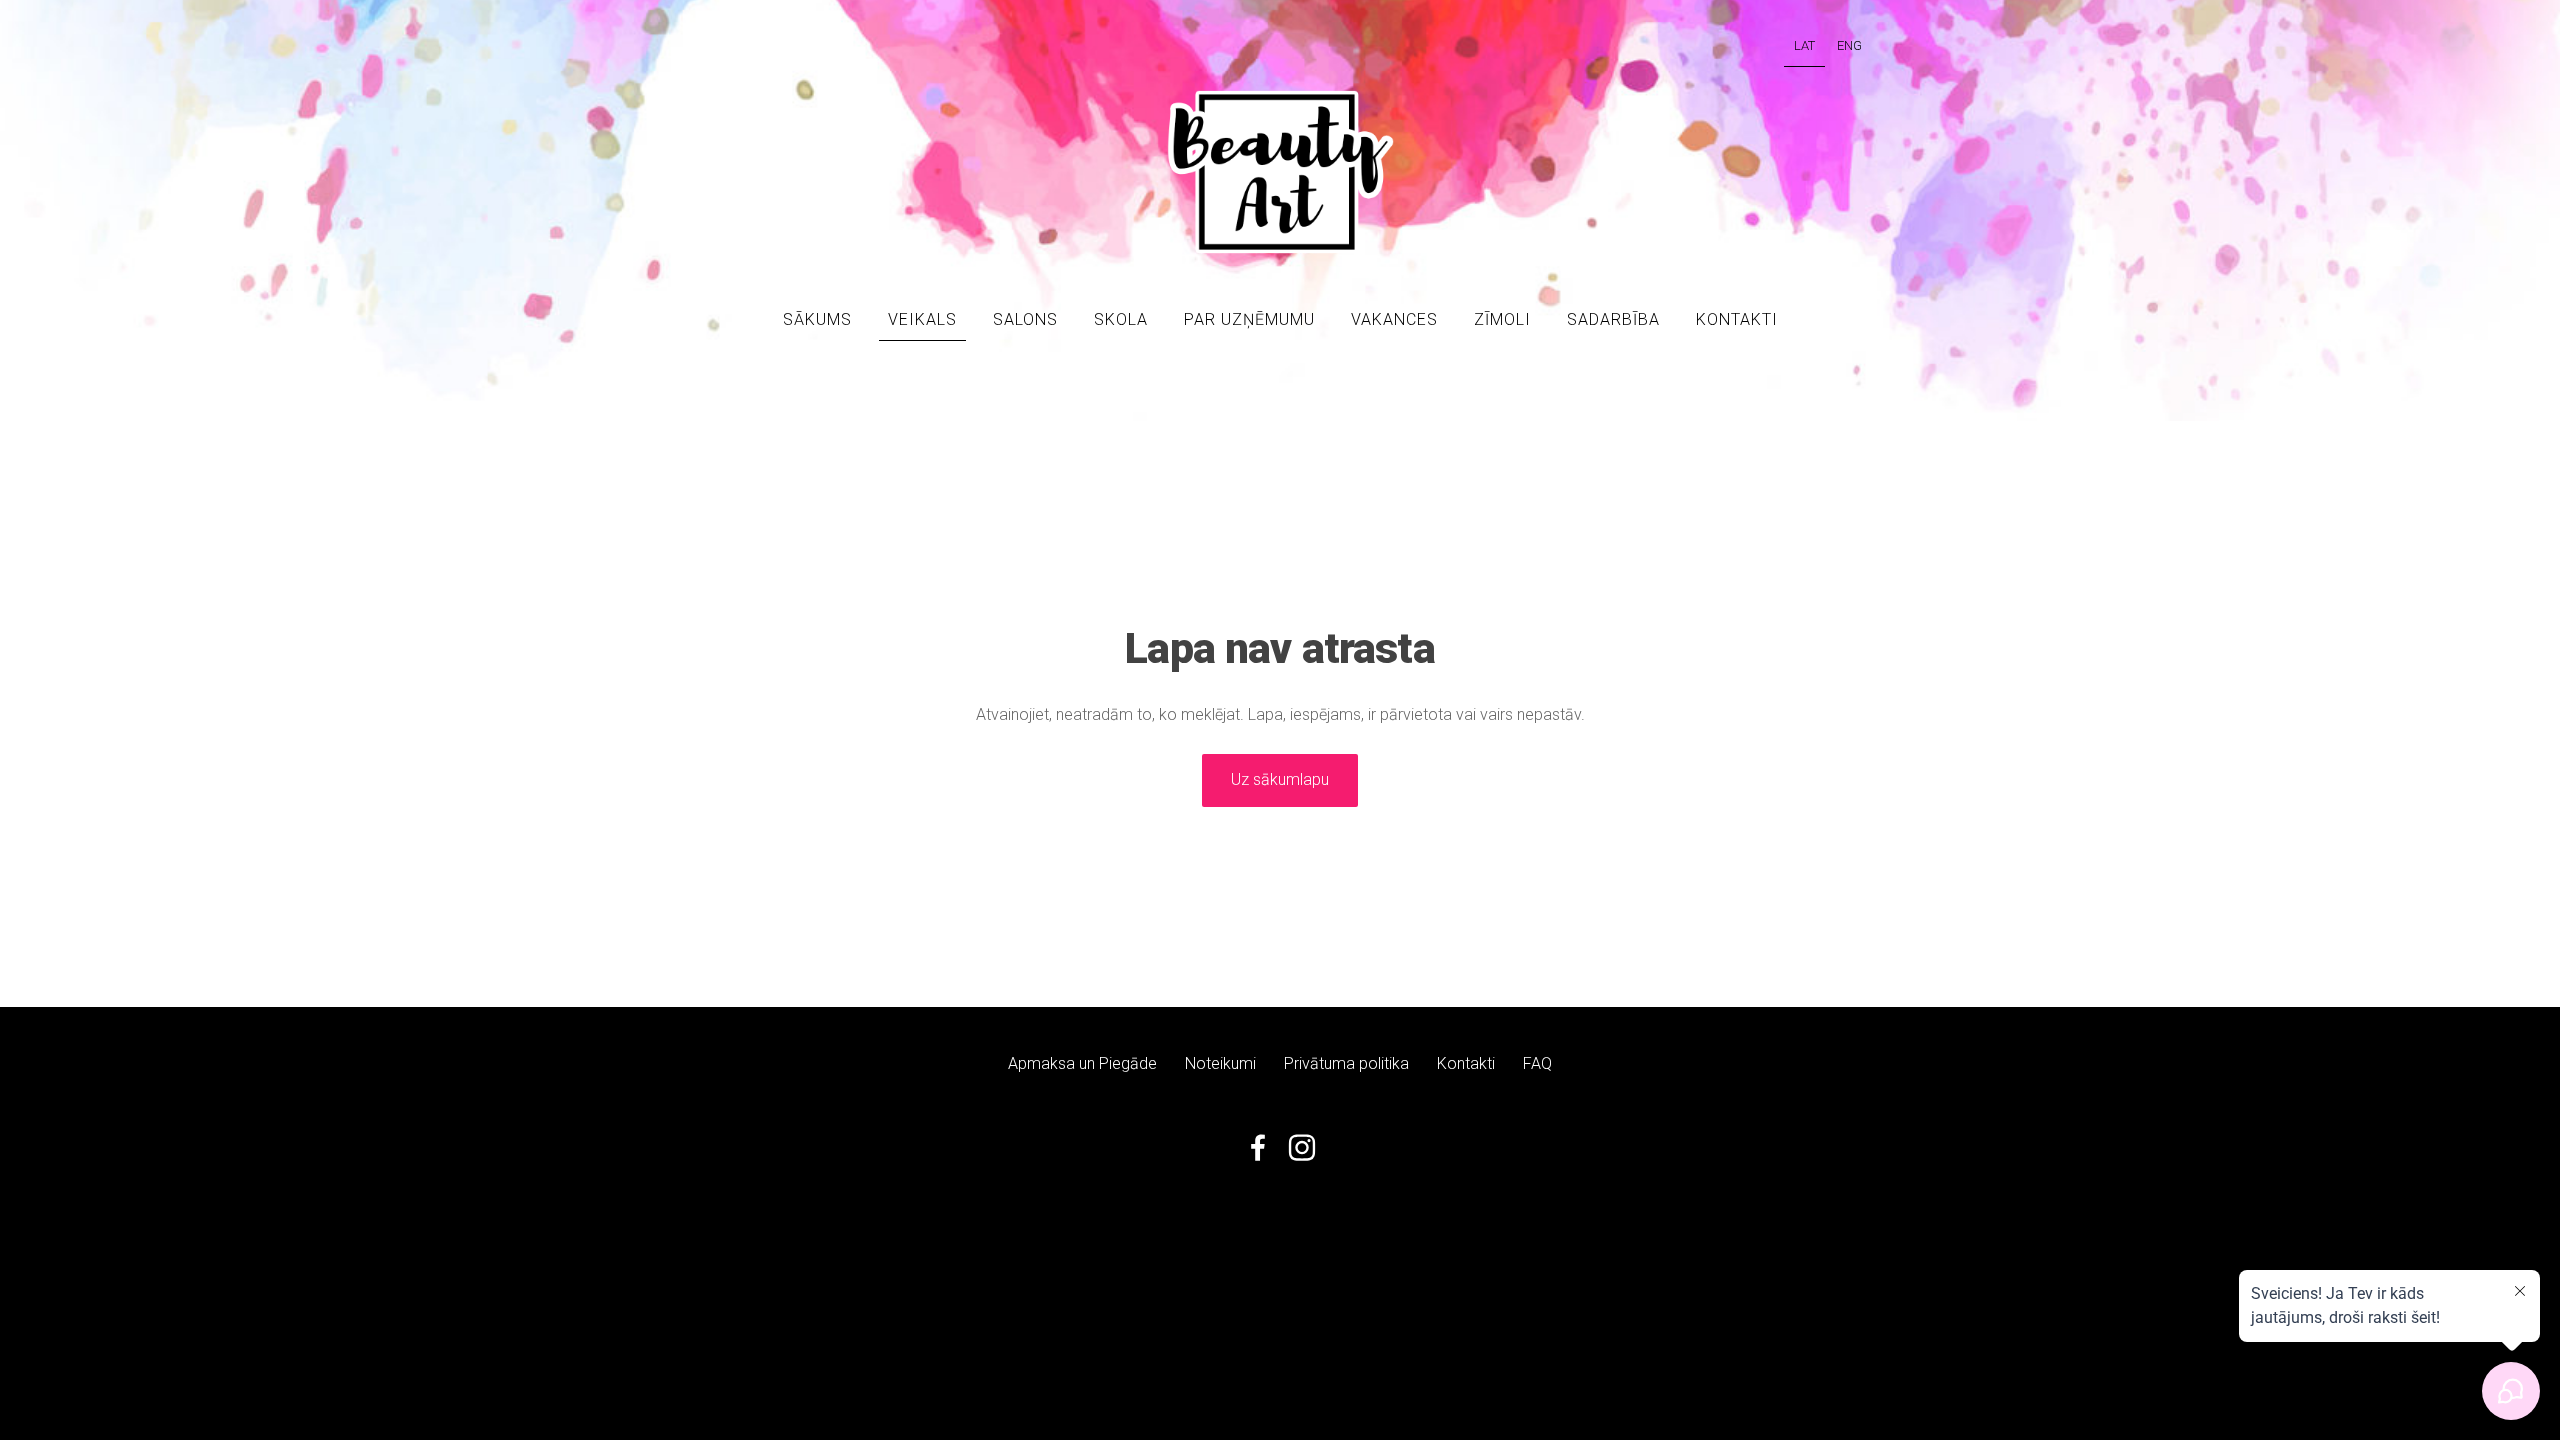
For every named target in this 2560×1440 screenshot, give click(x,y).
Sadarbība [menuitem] (1613, 319)
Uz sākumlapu (1280, 779)
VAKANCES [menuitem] (1394, 319)
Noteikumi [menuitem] (1220, 1063)
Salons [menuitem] (1025, 319)
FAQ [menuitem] (1537, 1063)
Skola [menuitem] (1121, 319)
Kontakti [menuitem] (1737, 319)
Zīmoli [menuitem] (1502, 319)
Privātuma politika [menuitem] (1346, 1063)
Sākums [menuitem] (817, 319)
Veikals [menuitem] (922, 319)
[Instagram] (1302, 1147)
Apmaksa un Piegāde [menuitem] (1082, 1063)
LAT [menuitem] (1804, 45)
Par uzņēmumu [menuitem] (1249, 319)
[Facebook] (1258, 1147)
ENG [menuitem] (1849, 45)
